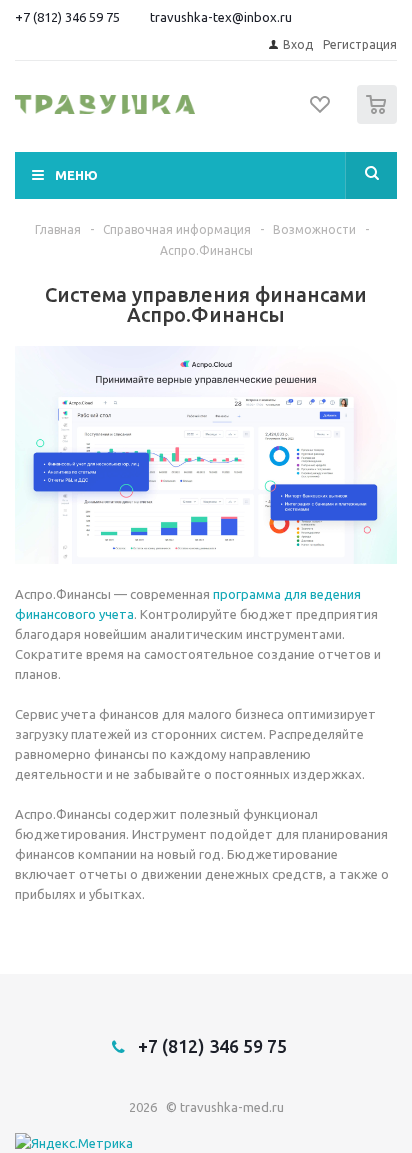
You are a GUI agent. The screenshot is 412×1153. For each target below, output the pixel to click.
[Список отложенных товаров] (321, 111)
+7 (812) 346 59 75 (67, 17)
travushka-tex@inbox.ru (221, 17)
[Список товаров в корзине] (379, 119)
